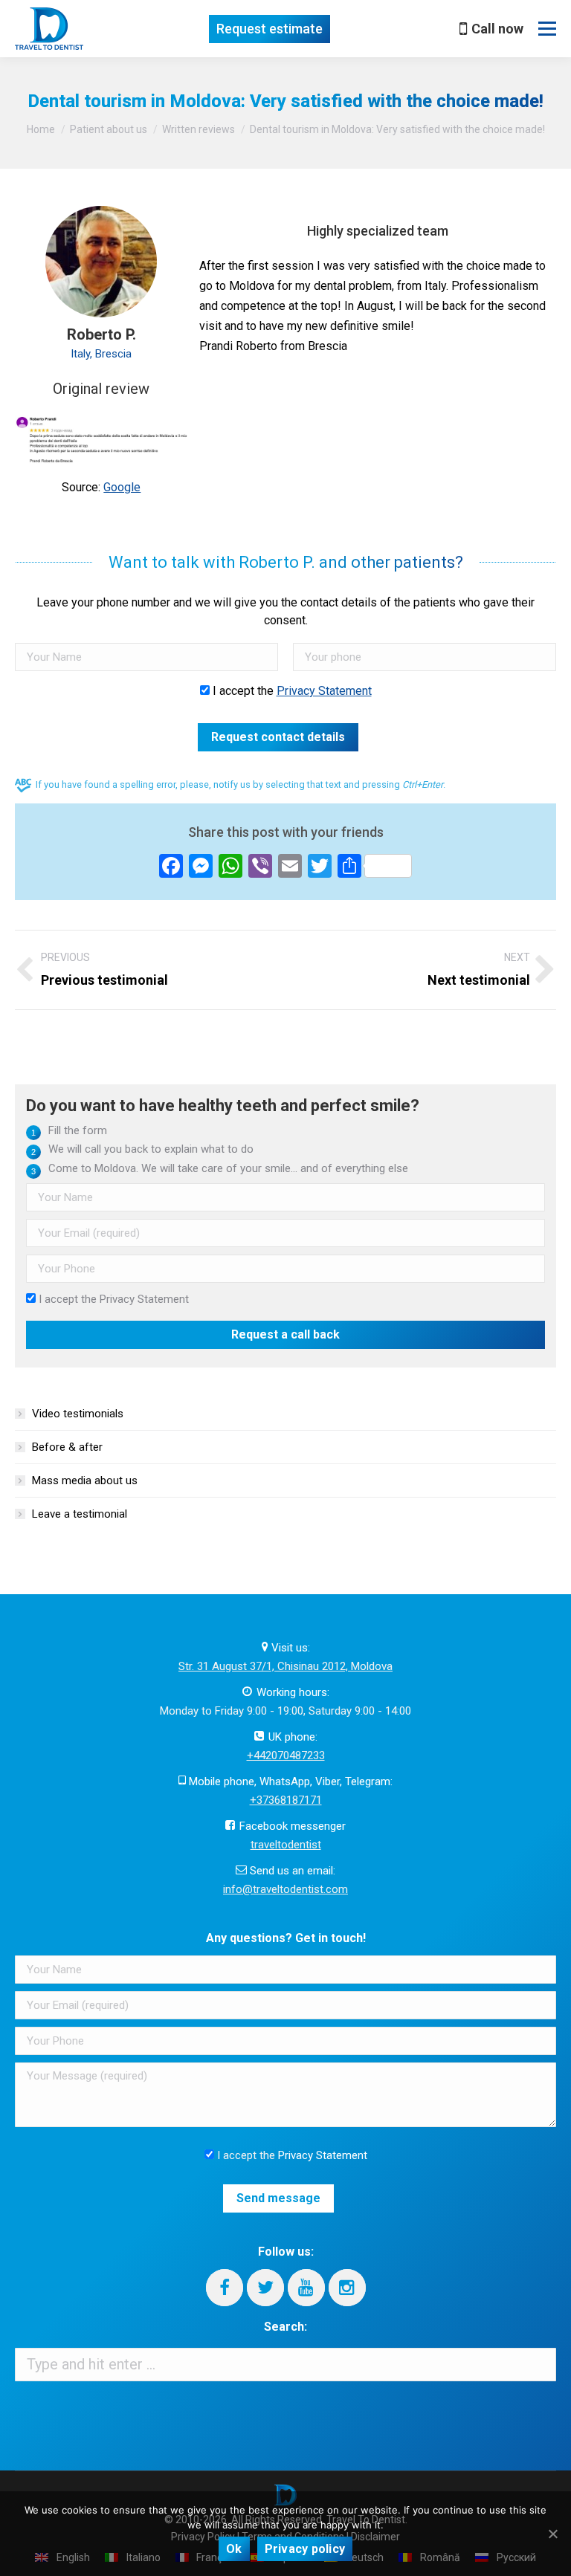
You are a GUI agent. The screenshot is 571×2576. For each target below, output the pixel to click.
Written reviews (199, 129)
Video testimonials (78, 1414)
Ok (234, 2549)
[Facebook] (225, 2288)
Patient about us (109, 129)
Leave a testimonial (80, 1514)
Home (41, 129)
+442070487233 (286, 1755)
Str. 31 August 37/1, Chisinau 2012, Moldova (285, 1666)
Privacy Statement (324, 691)
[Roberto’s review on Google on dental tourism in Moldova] (101, 439)
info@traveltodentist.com (285, 1889)
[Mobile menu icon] (547, 29)
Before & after (67, 1447)
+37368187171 (286, 1800)
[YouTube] (306, 2288)
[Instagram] (347, 2288)
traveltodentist (286, 1845)
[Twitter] (265, 2288)
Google (122, 487)
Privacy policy (305, 2549)
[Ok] (552, 2534)
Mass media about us (85, 1480)
